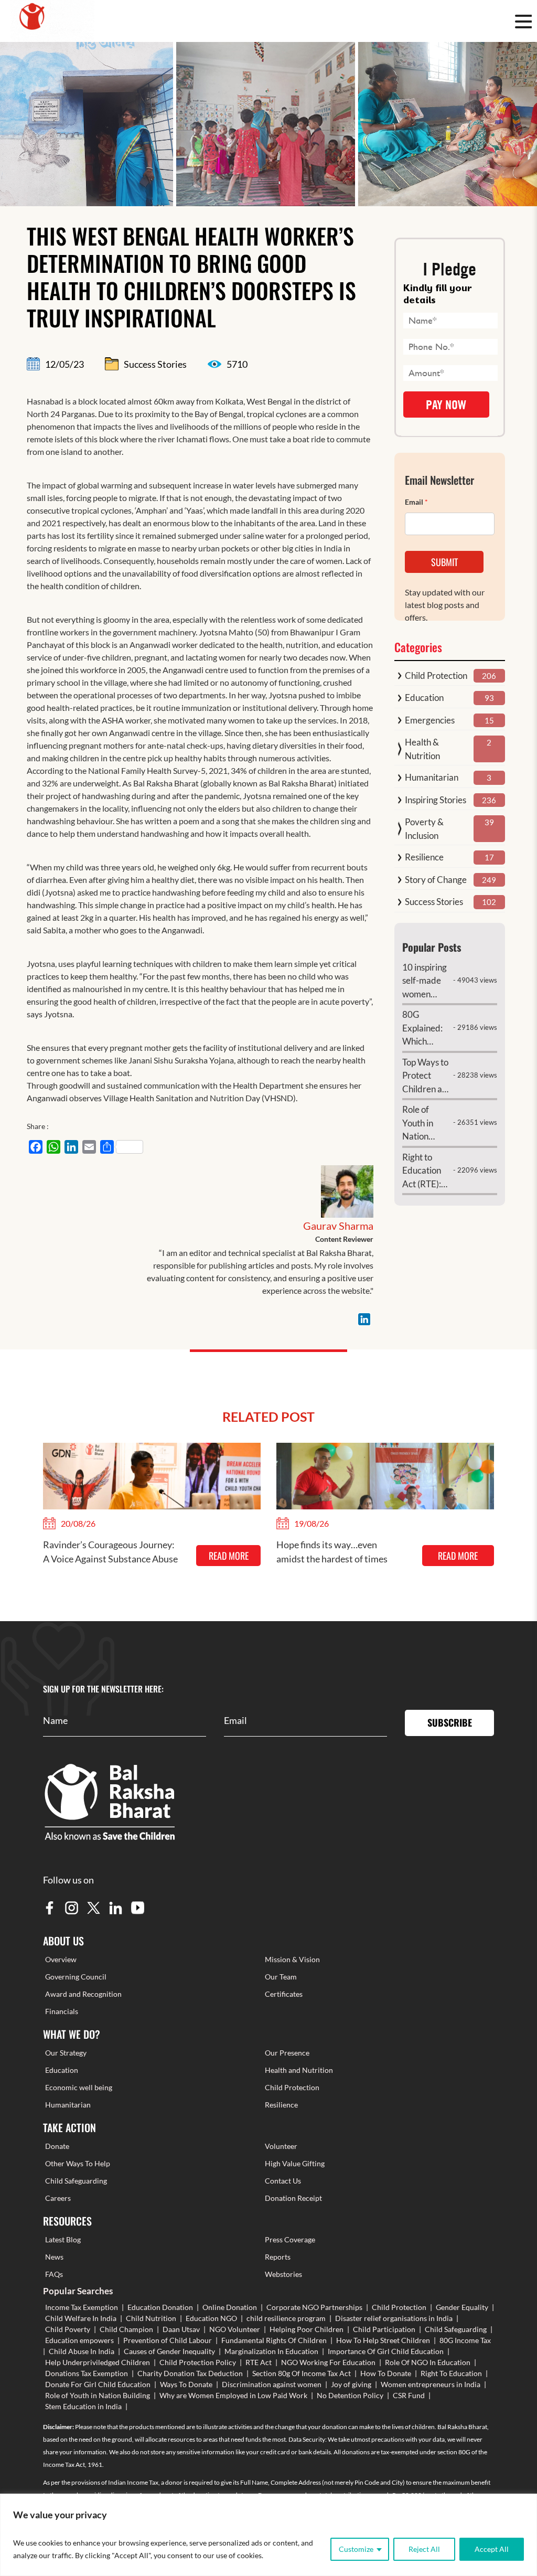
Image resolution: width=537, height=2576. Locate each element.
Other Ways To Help (78, 2163)
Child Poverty (68, 2329)
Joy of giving (351, 2384)
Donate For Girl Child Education (98, 2384)
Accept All (492, 2549)
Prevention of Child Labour (168, 2340)
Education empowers (79, 2340)
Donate (57, 2146)
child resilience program (286, 2318)
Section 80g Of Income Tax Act (302, 2373)
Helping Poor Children (307, 2329)
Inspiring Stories (436, 800)
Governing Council (76, 1977)
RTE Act (259, 2362)
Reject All (424, 2549)
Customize (356, 2549)
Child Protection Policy (198, 2362)
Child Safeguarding (76, 2181)
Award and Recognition (83, 1994)
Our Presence (287, 2053)
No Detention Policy (350, 2395)
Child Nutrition (151, 2318)
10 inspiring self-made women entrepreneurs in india (427, 981)
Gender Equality (462, 2307)
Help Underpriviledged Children (98, 2362)
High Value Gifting (295, 2163)
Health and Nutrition (299, 2070)
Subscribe (450, 1722)
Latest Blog (63, 2239)
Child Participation (384, 2329)
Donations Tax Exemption (87, 2373)
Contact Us (283, 2181)
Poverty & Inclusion (424, 829)
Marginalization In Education (271, 2351)
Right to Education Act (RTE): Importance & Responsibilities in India (427, 1171)
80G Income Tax (465, 2340)
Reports (278, 2257)
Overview (61, 1959)
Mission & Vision (292, 1959)
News (54, 2257)
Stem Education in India (83, 2406)
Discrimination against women (272, 2384)
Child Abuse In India (82, 2351)
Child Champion (126, 2329)
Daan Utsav (181, 2329)
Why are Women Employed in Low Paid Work (233, 2395)
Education (424, 698)
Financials (62, 2011)
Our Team (281, 1977)
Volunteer (281, 2146)
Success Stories (434, 902)
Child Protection (436, 675)
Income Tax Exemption (82, 2307)
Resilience (424, 857)
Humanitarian (432, 777)
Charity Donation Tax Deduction (190, 2373)
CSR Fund (409, 2395)
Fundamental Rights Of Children (274, 2340)
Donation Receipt (293, 2198)
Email (416, 502)
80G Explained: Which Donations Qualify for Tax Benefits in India (426, 1029)
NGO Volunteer (235, 2329)
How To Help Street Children (383, 2340)
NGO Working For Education (328, 2362)
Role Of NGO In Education (428, 2362)
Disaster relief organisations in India (394, 2318)
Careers (58, 2198)
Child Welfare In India (81, 2318)
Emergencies (430, 720)
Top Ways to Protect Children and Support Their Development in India (427, 1076)
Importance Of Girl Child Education (386, 2351)
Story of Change (436, 880)
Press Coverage (290, 2239)
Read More (229, 1556)
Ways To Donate (186, 2384)
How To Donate (386, 2373)
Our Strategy (66, 2053)
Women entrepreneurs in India (431, 2384)
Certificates (284, 1994)
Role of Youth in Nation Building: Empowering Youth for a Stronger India (427, 1124)
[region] (268, 2535)
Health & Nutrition (422, 749)
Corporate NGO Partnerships (314, 2307)
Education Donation (160, 2307)
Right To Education (451, 2373)
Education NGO (211, 2318)
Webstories (283, 2274)
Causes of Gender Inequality (169, 2351)
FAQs (54, 2274)
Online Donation (230, 2307)
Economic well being (79, 2087)
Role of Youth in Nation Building (98, 2395)
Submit (444, 562)
